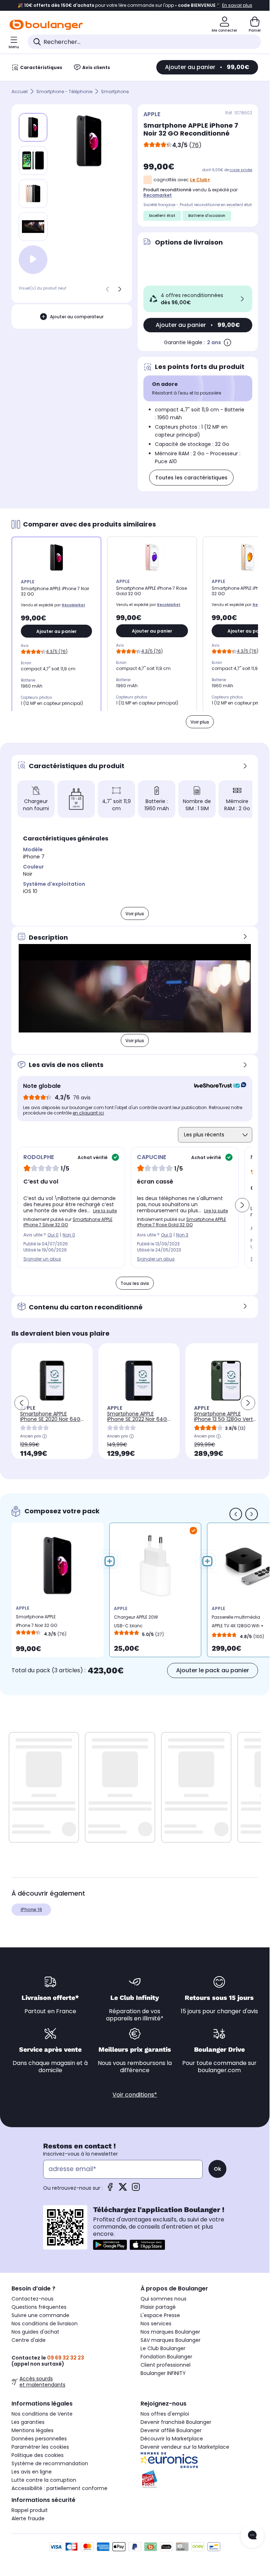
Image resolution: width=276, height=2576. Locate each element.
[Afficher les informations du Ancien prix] (45, 1436)
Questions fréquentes (39, 2307)
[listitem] (33, 160)
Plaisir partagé (158, 2307)
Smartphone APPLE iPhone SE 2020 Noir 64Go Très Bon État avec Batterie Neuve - (52, 1422)
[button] (120, 821)
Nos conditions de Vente (42, 2414)
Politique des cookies (38, 2455)
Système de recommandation (50, 2463)
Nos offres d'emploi (165, 2414)
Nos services (156, 2324)
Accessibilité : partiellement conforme (59, 2488)
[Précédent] (107, 289)
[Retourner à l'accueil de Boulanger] (46, 25)
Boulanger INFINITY (163, 2373)
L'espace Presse (160, 2315)
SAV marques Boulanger (171, 2340)
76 (195, 145)
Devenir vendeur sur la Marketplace (185, 2447)
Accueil (20, 92)
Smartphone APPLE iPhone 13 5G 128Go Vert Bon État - (224, 1419)
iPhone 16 (31, 1909)
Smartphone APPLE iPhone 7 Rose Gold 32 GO (181, 1222)
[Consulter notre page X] (123, 2189)
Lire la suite (105, 1211)
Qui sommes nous (164, 2299)
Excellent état (162, 216)
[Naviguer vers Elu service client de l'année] (199, 2479)
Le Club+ (200, 180)
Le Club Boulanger (163, 2348)
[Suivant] (120, 289)
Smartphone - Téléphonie (64, 92)
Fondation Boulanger (166, 2357)
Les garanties (28, 2422)
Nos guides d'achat (35, 2332)
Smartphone (115, 92)
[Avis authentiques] (217, 1086)
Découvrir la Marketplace (172, 2439)
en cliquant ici (88, 1113)
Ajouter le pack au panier (213, 1670)
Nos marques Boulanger (170, 2332)
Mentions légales (33, 2430)
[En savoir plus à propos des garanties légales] (227, 342)
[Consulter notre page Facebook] (110, 2189)
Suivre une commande (40, 2315)
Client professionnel (165, 2365)
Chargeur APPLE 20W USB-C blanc (136, 1621)
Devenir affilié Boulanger (171, 2430)
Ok (217, 2169)
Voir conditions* (135, 2095)
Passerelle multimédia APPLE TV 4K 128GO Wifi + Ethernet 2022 (238, 1623)
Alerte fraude (28, 2518)
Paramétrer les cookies (40, 2447)
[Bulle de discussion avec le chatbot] (252, 2536)
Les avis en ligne (32, 2472)
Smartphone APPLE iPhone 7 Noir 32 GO (36, 1621)
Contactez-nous (33, 2299)
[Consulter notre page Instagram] (136, 2189)
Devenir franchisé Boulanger (176, 2422)
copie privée (241, 170)
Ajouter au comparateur (77, 317)
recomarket (158, 195)
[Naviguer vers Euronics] (199, 2460)
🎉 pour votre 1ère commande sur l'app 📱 (135, 5)
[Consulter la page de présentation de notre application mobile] (110, 2245)
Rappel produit (30, 2510)
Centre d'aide (29, 2340)
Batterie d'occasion (207, 216)
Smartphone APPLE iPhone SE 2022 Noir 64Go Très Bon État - (139, 1419)
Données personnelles (39, 2439)
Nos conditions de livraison (45, 2324)
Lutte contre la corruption (44, 2480)
